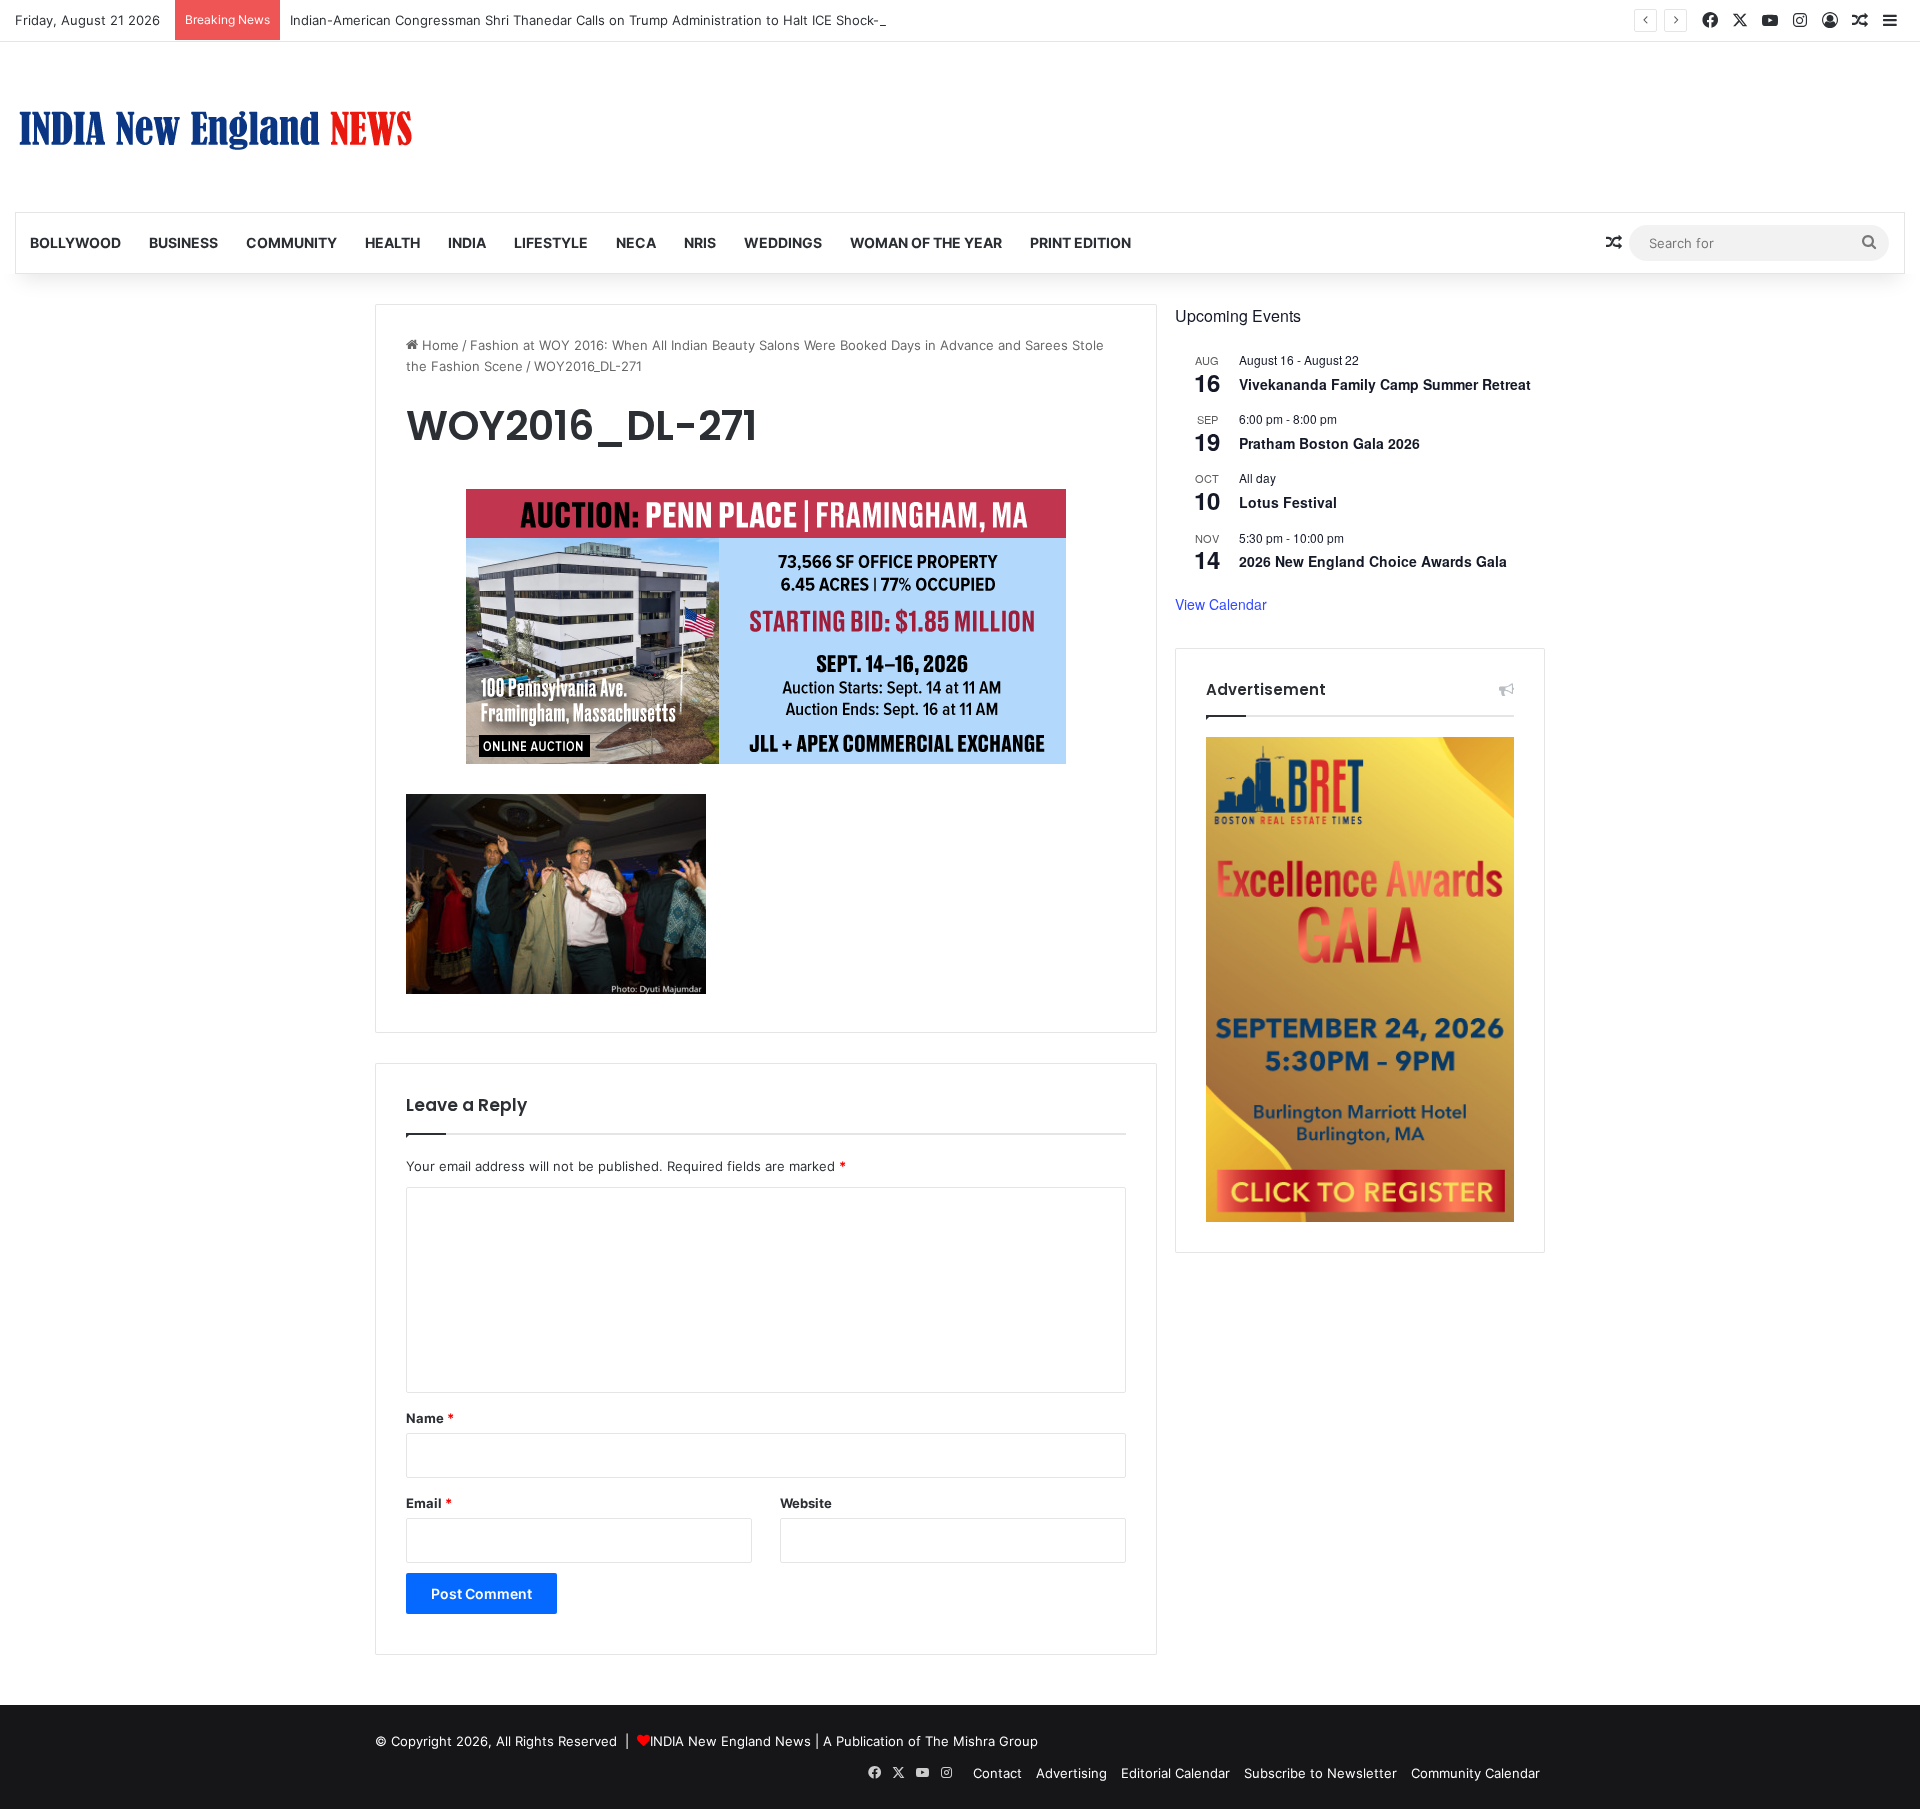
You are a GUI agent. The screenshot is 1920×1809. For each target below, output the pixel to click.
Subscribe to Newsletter (1320, 1773)
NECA (636, 242)
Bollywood (75, 242)
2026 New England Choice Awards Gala (1373, 561)
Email (429, 1503)
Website (806, 1503)
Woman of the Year (926, 242)
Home (438, 345)
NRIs (700, 242)
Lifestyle (551, 242)
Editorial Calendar (1175, 1773)
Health (392, 242)
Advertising (1071, 1773)
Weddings (783, 242)
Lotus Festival (1288, 502)
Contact (997, 1773)
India (467, 242)
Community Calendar (1475, 1773)
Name (430, 1418)
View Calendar (1221, 604)
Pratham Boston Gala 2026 (1329, 443)
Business (183, 242)
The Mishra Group (981, 1741)
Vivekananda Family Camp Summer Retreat (1385, 384)
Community (291, 242)
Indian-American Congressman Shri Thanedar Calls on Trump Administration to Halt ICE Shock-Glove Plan (617, 20)
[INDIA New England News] (215, 127)
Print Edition (1080, 242)
